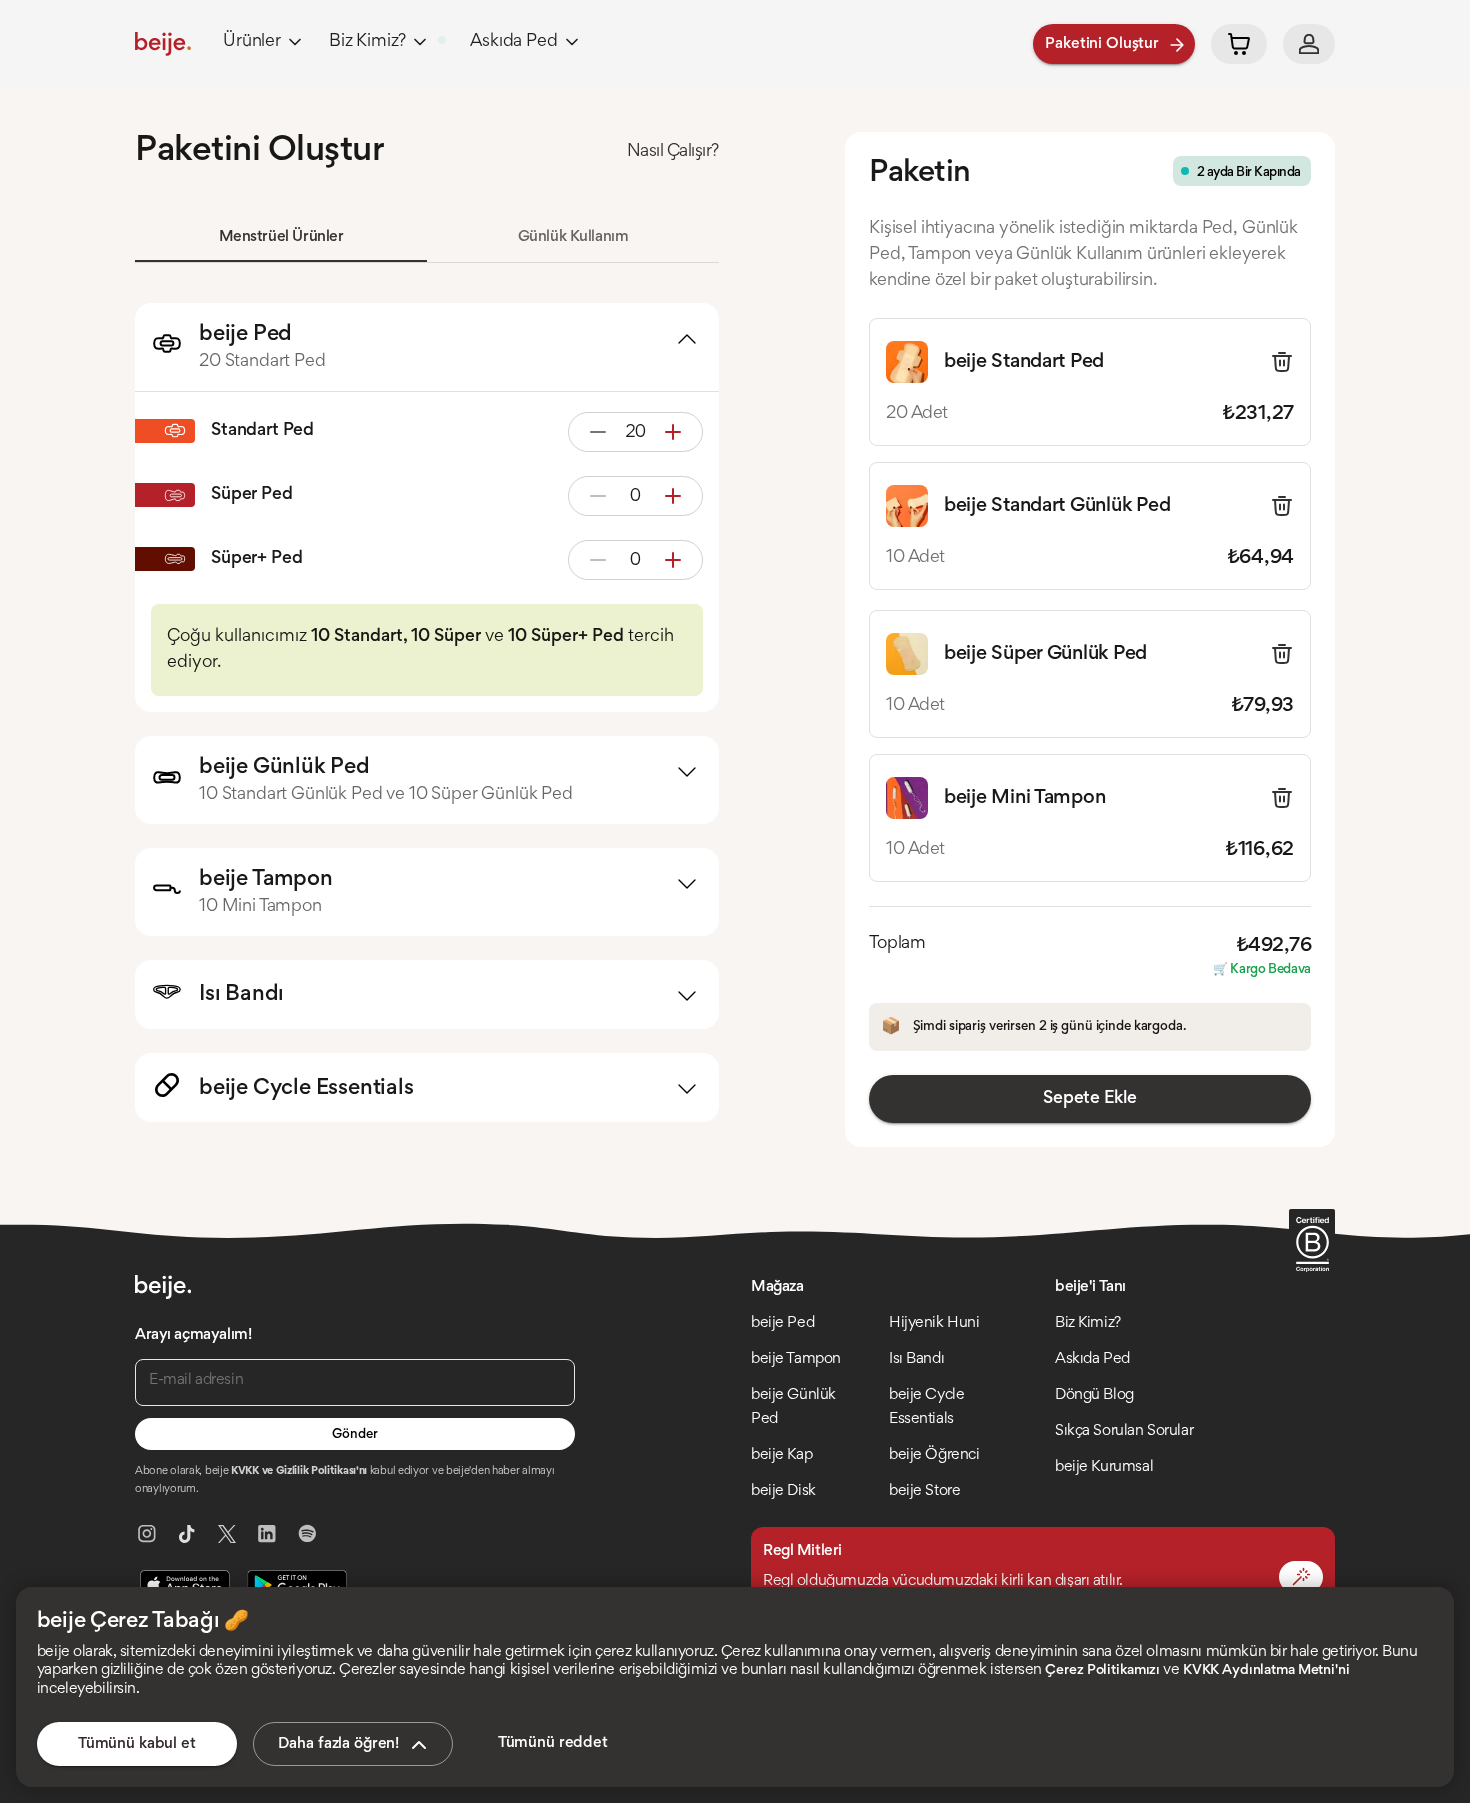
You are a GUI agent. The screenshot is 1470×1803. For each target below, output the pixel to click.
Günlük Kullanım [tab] (573, 237)
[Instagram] (147, 1534)
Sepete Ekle (1089, 1099)
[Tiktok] (187, 1534)
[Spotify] (307, 1534)
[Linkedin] (267, 1534)
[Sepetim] (1239, 44)
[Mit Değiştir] (1301, 1577)
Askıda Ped (513, 42)
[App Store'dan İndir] (185, 1585)
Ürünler (252, 42)
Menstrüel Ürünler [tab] (281, 237)
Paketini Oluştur (1102, 44)
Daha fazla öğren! (338, 1744)
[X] (227, 1534)
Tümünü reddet (553, 1743)
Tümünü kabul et (137, 1744)
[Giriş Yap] (1309, 44)
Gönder (354, 1435)
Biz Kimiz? (367, 42)
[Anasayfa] (163, 44)
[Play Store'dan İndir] (297, 1585)
